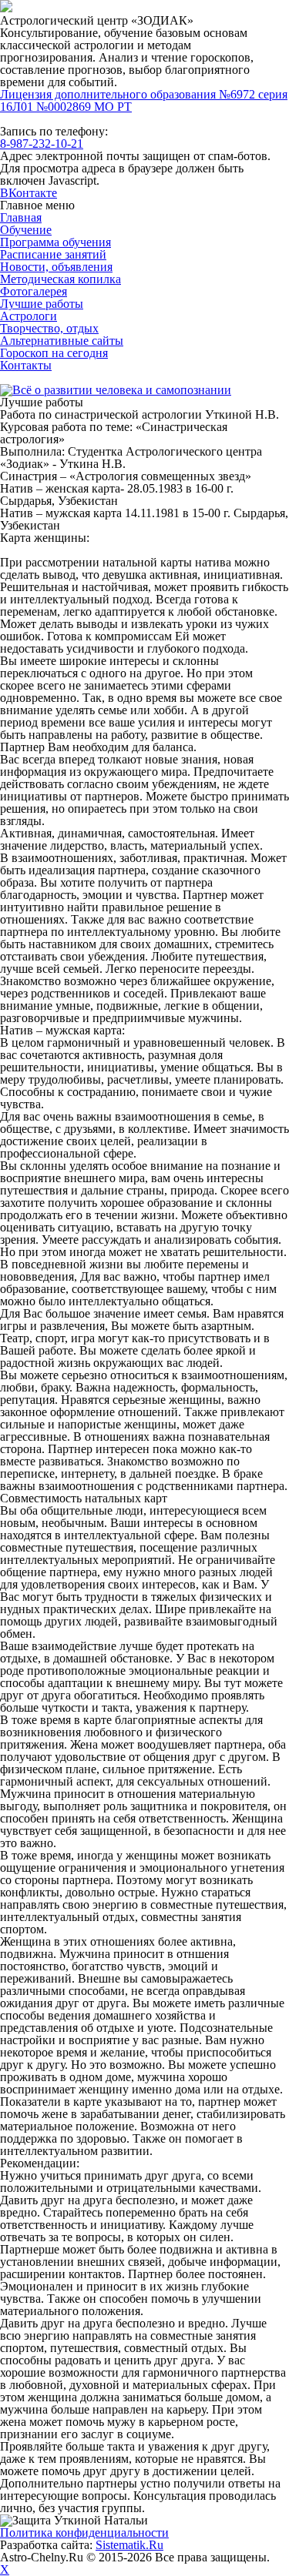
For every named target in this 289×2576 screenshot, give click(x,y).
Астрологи (29, 316)
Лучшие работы (42, 304)
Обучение (26, 230)
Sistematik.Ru (129, 2545)
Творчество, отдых (49, 328)
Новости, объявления (56, 267)
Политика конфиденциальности (84, 2533)
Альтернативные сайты (62, 341)
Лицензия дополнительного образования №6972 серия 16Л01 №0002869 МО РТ (144, 100)
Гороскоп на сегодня (54, 353)
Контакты (26, 365)
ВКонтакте (29, 193)
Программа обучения (55, 242)
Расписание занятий (53, 254)
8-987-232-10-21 (42, 144)
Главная (21, 217)
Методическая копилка (60, 279)
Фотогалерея (34, 291)
